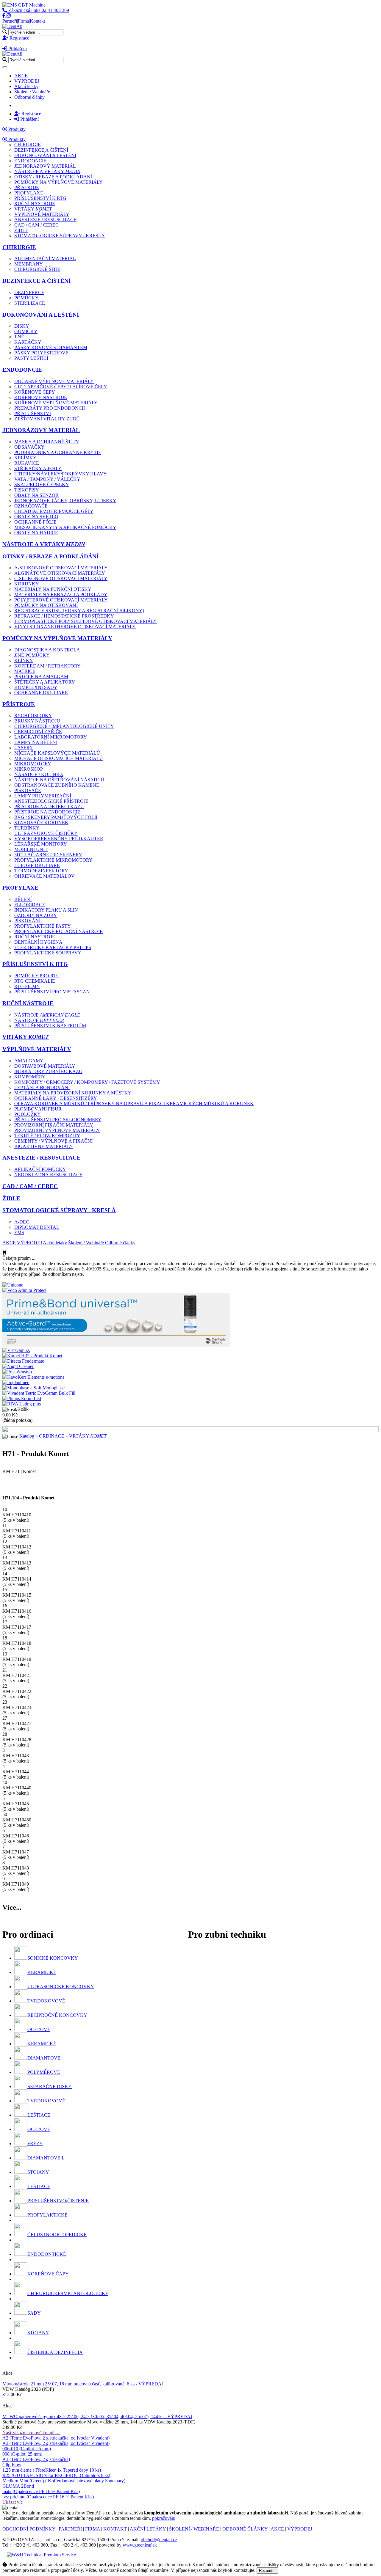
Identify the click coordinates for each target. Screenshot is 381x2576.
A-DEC (22, 1222)
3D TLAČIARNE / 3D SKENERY (48, 855)
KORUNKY (27, 584)
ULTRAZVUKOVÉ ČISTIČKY (46, 833)
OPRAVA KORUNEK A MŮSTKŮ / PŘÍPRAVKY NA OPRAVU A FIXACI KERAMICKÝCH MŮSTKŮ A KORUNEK (134, 1104)
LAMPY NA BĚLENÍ (36, 742)
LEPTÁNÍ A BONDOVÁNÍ (42, 1087)
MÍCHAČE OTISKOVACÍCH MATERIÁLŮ (59, 758)
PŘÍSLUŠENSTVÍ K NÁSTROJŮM (50, 1026)
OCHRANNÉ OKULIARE (41, 693)
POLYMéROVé (44, 2072)
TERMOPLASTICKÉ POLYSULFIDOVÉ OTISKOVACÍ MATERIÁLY (86, 621)
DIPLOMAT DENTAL (37, 1227)
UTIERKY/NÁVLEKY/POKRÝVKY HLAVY (61, 474)
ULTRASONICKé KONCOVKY (61, 1987)
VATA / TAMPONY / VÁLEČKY (47, 479)
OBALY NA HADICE (36, 533)
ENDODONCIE (30, 161)
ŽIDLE (21, 230)
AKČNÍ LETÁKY (148, 2529)
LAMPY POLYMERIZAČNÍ (43, 796)
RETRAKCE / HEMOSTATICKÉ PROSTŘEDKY (64, 616)
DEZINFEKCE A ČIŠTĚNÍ (41, 150)
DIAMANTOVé (44, 2058)
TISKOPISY (27, 490)
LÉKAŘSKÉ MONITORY (41, 844)
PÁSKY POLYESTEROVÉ (41, 353)
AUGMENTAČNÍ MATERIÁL (45, 259)
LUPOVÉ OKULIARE (37, 865)
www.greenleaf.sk (140, 2545)
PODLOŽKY (28, 1114)
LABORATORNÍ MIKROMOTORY (51, 737)
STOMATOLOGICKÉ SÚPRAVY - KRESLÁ (60, 236)
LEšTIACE (39, 2115)
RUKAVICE (27, 463)
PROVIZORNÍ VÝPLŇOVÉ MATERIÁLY (57, 1130)
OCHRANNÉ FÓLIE (35, 522)
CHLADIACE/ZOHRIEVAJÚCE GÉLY (54, 511)
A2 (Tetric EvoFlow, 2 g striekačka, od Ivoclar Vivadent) (56, 2438)
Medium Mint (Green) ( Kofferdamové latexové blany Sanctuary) (64, 2481)
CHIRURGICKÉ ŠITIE (37, 269)
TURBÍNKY (27, 828)
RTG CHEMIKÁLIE (35, 981)
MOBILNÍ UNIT (31, 849)
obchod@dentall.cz (159, 2540)
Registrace (19, 38)
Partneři (10, 21)
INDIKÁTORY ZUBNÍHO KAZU (48, 1071)
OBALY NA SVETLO (36, 517)
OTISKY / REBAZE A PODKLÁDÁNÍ (53, 177)
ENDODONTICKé (47, 2254)
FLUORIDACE (30, 905)
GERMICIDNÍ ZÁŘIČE (38, 732)
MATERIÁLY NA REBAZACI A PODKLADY (61, 594)
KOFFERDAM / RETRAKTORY (47, 666)
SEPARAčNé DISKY (50, 2086)
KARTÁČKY (28, 342)
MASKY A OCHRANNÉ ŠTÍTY (47, 442)
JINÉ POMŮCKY (32, 655)
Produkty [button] (16, 139)
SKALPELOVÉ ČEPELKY (42, 484)
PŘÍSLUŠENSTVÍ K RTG (40, 198)
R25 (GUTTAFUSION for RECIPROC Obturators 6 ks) (56, 2475)
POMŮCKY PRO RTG (37, 976)
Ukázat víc (13, 2502)
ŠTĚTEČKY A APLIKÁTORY (45, 682)
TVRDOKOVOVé (46, 2001)
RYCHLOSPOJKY (33, 716)
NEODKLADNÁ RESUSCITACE (48, 1175)
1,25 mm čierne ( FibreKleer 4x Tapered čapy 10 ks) (52, 2470)
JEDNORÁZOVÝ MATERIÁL (45, 166)
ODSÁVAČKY (29, 447)
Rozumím (267, 2570)
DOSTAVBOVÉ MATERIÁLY (45, 1066)
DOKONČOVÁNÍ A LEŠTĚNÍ (45, 155)
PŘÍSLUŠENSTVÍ (33, 413)
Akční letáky (26, 86)
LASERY (24, 748)
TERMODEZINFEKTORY (41, 871)
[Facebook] (4, 16)
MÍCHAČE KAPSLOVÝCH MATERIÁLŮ (57, 753)
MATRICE (25, 671)
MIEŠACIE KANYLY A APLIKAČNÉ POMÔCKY (65, 527)
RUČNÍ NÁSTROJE (35, 204)
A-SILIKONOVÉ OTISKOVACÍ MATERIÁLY (61, 568)
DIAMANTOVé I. (46, 2158)
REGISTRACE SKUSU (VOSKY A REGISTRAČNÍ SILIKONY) (79, 611)
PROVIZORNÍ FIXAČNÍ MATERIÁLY (54, 1125)
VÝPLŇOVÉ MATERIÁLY (42, 214)
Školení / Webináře (32, 92)
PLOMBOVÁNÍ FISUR (38, 1109)
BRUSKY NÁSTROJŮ (37, 721)
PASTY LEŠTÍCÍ (31, 358)
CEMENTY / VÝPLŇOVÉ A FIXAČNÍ (53, 1141)
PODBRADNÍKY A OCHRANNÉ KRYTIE (58, 452)
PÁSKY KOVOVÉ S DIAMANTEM (51, 347)
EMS (19, 1233)
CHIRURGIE (28, 145)
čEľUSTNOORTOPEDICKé (57, 2235)
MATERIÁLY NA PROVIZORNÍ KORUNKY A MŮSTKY (73, 1093)
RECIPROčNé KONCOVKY (57, 2015)
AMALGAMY (29, 1061)
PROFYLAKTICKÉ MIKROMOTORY (53, 860)
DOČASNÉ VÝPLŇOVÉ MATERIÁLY (54, 381)
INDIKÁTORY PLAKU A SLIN (46, 910)
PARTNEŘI (70, 2529)
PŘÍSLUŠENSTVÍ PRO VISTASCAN (52, 992)
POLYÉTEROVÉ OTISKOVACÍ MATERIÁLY (61, 600)
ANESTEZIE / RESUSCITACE (45, 220)
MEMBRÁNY (29, 264)
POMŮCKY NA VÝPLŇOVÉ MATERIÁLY (58, 182)
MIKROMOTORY (33, 764)
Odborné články (29, 97)
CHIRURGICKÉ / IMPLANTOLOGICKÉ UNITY (64, 726)
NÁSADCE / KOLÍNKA (39, 774)
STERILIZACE (30, 303)
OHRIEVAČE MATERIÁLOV (44, 876)
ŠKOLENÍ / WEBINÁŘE (194, 2529)
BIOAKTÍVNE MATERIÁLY (44, 1146)
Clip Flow (12, 2465)
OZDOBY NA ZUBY (36, 915)
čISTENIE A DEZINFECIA (55, 2352)
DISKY (22, 326)
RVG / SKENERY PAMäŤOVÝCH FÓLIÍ (56, 817)
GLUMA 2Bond (18, 2486)
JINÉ (19, 337)
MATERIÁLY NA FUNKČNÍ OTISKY (53, 589)
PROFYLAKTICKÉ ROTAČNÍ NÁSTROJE (58, 931)
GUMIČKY (26, 331)
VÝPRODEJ (27, 81)
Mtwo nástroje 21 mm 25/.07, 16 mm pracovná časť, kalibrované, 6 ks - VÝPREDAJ (83, 2384)
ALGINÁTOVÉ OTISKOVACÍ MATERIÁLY (60, 573)
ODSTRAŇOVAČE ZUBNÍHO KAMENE (57, 785)
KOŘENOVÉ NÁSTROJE (41, 397)
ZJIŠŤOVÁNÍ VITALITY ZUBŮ (47, 419)
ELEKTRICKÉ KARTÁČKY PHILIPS (53, 947)
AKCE (21, 76)
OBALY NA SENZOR (36, 495)
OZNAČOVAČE (31, 506)
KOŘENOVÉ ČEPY (35, 392)
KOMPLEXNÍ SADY (36, 687)
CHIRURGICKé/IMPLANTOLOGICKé (68, 2293)
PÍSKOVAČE (28, 790)
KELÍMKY (25, 458)
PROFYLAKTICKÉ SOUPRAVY (48, 953)
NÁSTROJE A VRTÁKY (47, 171)
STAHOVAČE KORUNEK (41, 823)
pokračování (164, 2518)
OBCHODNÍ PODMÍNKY (29, 2529)
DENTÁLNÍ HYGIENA (38, 942)
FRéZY (35, 2144)
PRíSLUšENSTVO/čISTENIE (58, 2201)
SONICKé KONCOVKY (53, 1958)
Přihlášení (17, 49)
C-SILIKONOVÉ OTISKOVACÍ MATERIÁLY (61, 578)
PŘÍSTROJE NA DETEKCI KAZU (49, 806)
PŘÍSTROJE (27, 187)
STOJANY (38, 2172)
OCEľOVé (39, 2029)
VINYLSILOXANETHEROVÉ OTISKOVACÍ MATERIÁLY (75, 627)
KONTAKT (115, 2529)
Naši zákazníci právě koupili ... (31, 2433)
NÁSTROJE (47, 1015)
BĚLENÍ (23, 899)
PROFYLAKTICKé (47, 2215)
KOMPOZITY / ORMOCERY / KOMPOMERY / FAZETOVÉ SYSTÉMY (87, 1082)
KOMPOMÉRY (30, 1077)
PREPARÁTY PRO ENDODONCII (50, 408)
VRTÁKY (33, 209)
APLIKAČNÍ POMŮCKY (40, 1169)
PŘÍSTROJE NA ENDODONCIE (47, 812)
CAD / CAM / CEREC (36, 225)
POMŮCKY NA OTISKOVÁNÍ (46, 605)
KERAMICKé (42, 1972)
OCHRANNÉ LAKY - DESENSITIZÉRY (56, 1098)
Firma (23, 21)
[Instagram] (9, 16)
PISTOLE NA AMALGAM (41, 677)
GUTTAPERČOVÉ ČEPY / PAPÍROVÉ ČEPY (61, 387)
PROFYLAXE (29, 193)
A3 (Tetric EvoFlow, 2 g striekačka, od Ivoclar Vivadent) (56, 2443)
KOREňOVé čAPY (48, 2274)
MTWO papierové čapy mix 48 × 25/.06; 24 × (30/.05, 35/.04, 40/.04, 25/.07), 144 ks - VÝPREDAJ (97, 2416)
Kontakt (37, 21)
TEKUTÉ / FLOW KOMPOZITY (47, 1136)
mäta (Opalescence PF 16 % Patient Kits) (41, 2491)
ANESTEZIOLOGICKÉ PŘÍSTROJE (51, 801)
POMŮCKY (26, 298)
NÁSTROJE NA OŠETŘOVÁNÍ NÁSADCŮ (59, 780)
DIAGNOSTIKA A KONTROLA (47, 650)
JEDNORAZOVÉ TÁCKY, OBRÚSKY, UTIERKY (65, 501)
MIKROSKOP (29, 769)
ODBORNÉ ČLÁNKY (245, 2529)
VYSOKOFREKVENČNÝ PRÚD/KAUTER (59, 839)
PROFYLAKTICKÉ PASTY (43, 926)
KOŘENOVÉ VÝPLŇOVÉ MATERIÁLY (56, 403)
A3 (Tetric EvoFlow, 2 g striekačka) (36, 2459)
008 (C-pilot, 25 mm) (22, 2454)
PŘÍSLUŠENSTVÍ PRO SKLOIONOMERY (58, 1120)
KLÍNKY (24, 661)
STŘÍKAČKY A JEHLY (38, 468)
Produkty (16, 129)
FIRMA (93, 2529)
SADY (34, 2313)
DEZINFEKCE (29, 292)
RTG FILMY (27, 986)
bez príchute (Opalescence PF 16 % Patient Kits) (48, 2497)
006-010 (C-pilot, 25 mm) (27, 2449)
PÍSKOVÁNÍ (27, 921)
